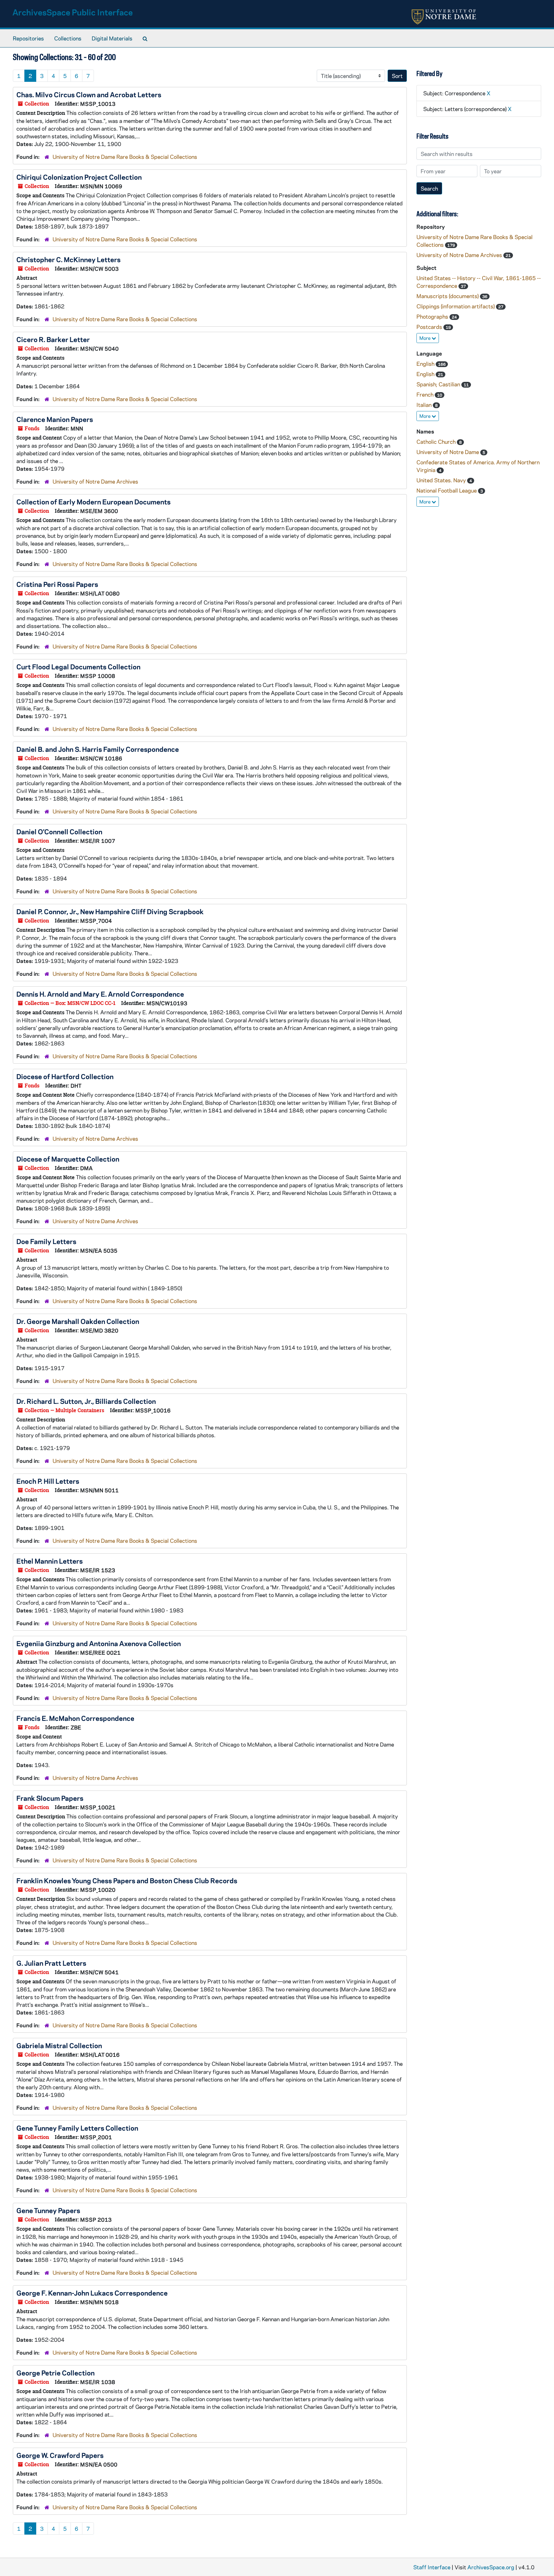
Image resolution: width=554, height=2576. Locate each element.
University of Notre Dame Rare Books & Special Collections (125, 157)
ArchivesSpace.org (491, 2567)
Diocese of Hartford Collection (65, 1076)
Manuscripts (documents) (448, 296)
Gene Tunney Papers (48, 2210)
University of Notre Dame (448, 452)
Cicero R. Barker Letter (53, 339)
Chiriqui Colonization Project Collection (79, 177)
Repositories (28, 38)
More (425, 338)
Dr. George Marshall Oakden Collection (78, 1321)
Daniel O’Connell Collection (59, 831)
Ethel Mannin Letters (50, 1561)
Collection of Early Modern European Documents (93, 502)
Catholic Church (437, 442)
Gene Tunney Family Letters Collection (77, 2128)
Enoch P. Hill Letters (48, 1481)
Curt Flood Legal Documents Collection (78, 666)
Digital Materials (112, 38)
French (426, 394)
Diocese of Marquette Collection (68, 1159)
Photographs (433, 316)
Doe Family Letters (46, 1241)
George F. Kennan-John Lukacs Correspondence (92, 2293)
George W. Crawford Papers (60, 2455)
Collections (68, 38)
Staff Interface (432, 2567)
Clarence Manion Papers (55, 419)
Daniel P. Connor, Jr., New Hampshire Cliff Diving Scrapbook (110, 911)
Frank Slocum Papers (50, 1798)
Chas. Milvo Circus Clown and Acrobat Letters (89, 94)
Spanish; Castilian (439, 384)
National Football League (447, 490)
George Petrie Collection (55, 2373)
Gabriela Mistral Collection (59, 2045)
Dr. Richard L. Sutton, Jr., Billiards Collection (86, 1401)
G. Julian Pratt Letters (51, 1963)
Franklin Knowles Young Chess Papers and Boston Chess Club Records (127, 1880)
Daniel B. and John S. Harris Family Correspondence (98, 749)
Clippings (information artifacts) (456, 306)
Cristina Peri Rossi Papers (57, 584)
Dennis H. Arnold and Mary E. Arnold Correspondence (100, 994)
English (426, 364)
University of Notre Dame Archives (95, 481)
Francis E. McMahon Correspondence (75, 1718)
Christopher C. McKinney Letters (68, 259)
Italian (425, 405)
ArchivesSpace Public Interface (73, 12)
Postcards (430, 327)
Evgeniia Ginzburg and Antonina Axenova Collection (99, 1643)
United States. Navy (442, 480)
